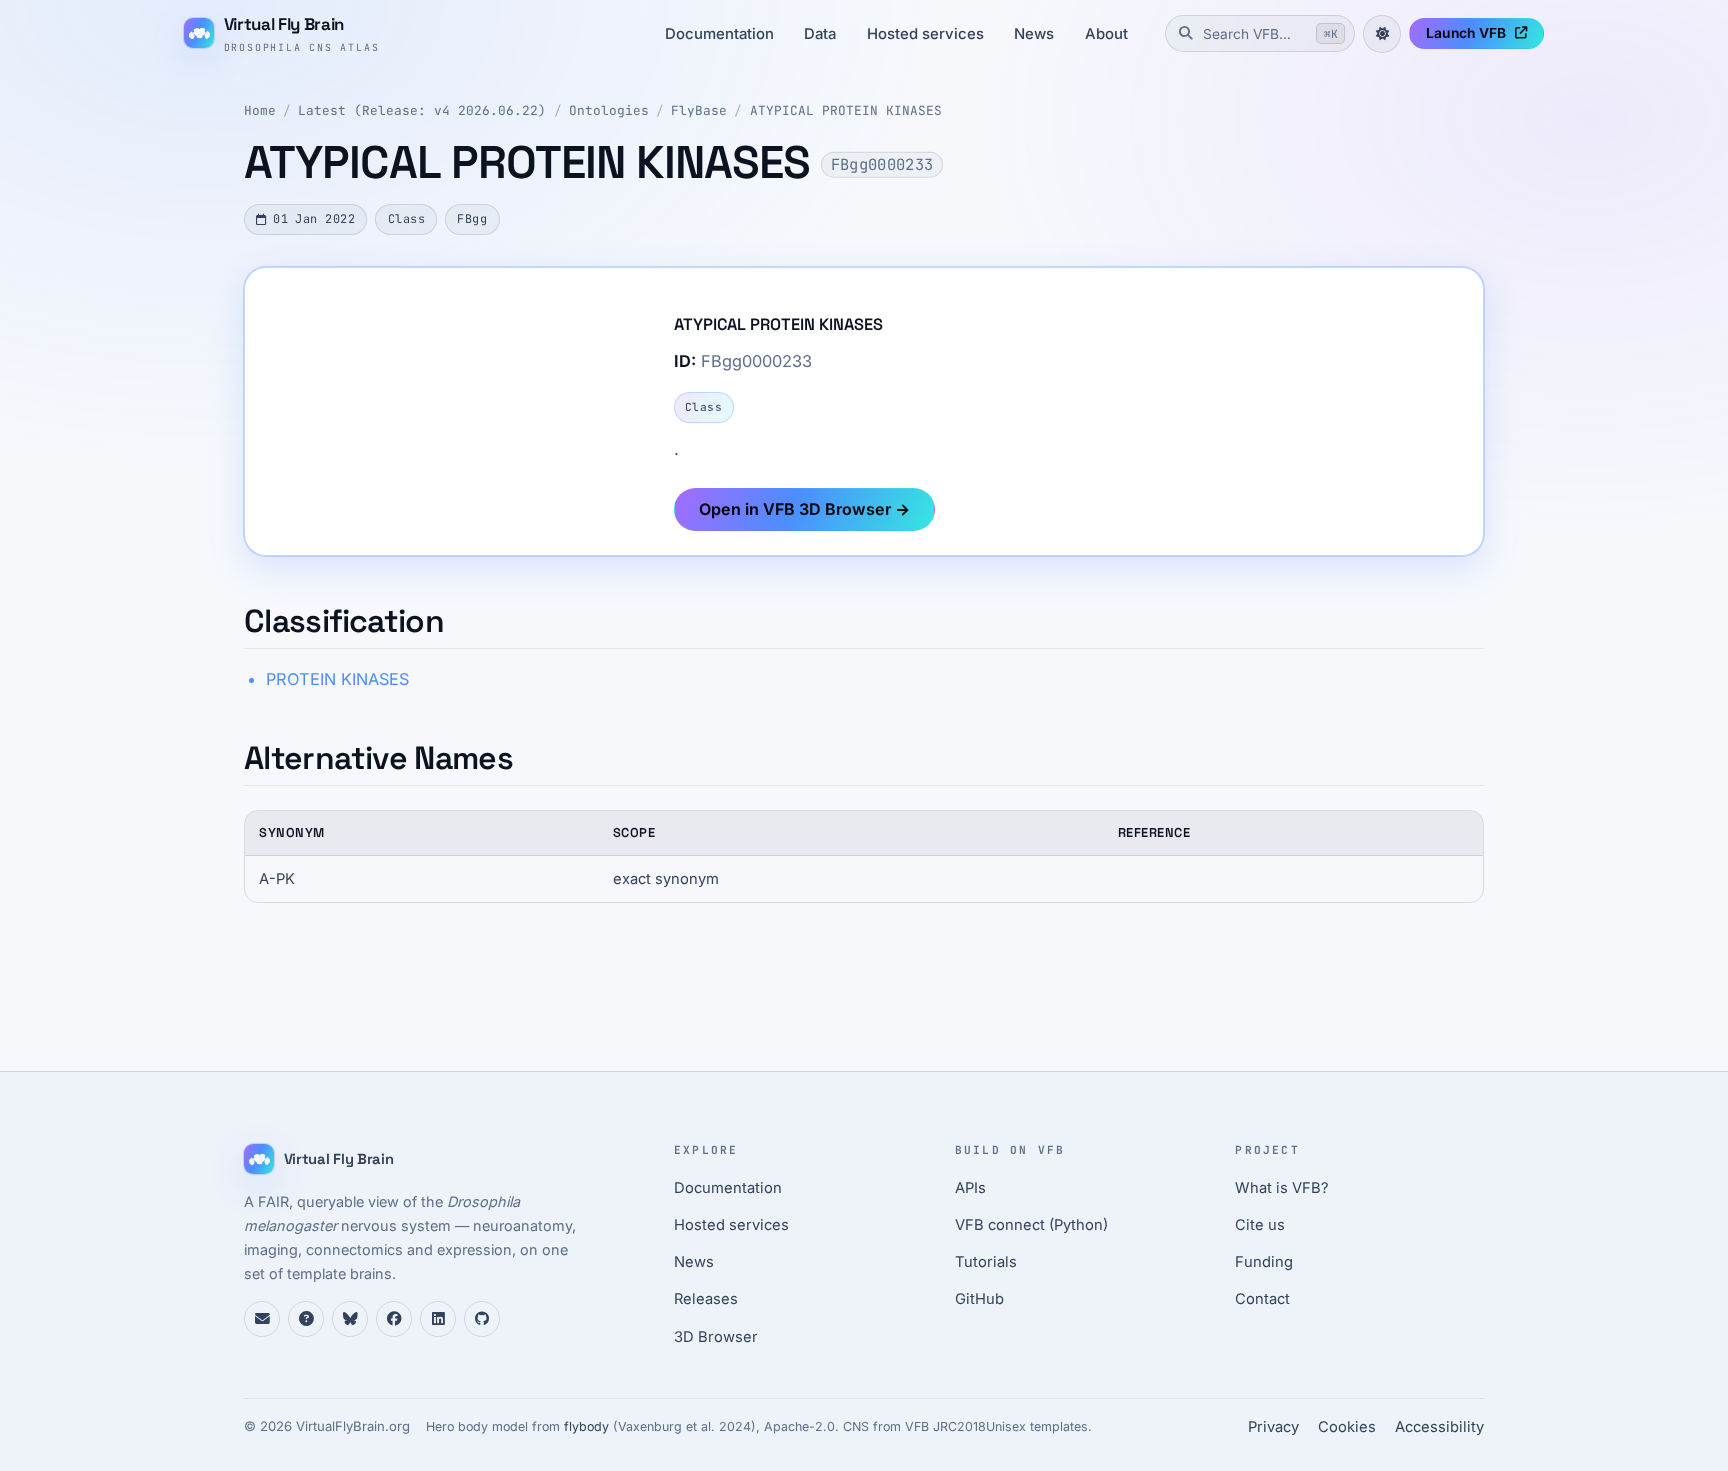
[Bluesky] (350, 1319)
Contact (1262, 1299)
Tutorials (986, 1262)
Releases (706, 1299)
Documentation (719, 34)
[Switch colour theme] (1382, 34)
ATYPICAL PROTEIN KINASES (846, 110)
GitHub (979, 1299)
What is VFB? (1282, 1188)
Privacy (1273, 1427)
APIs (970, 1188)
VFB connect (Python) (1031, 1225)
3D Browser (716, 1337)
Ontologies (609, 110)
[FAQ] (306, 1319)
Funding (1264, 1262)
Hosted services (925, 34)
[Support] (262, 1319)
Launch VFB (1466, 33)
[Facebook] (394, 1319)
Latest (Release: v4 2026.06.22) (422, 110)
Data (820, 34)
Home (260, 110)
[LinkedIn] (438, 1319)
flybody (586, 1426)
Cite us (1260, 1225)
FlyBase (699, 110)
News (1034, 34)
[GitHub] (482, 1319)
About (1106, 34)
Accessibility (1439, 1427)
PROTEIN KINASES (337, 679)
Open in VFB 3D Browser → (804, 509)
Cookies (1347, 1427)
